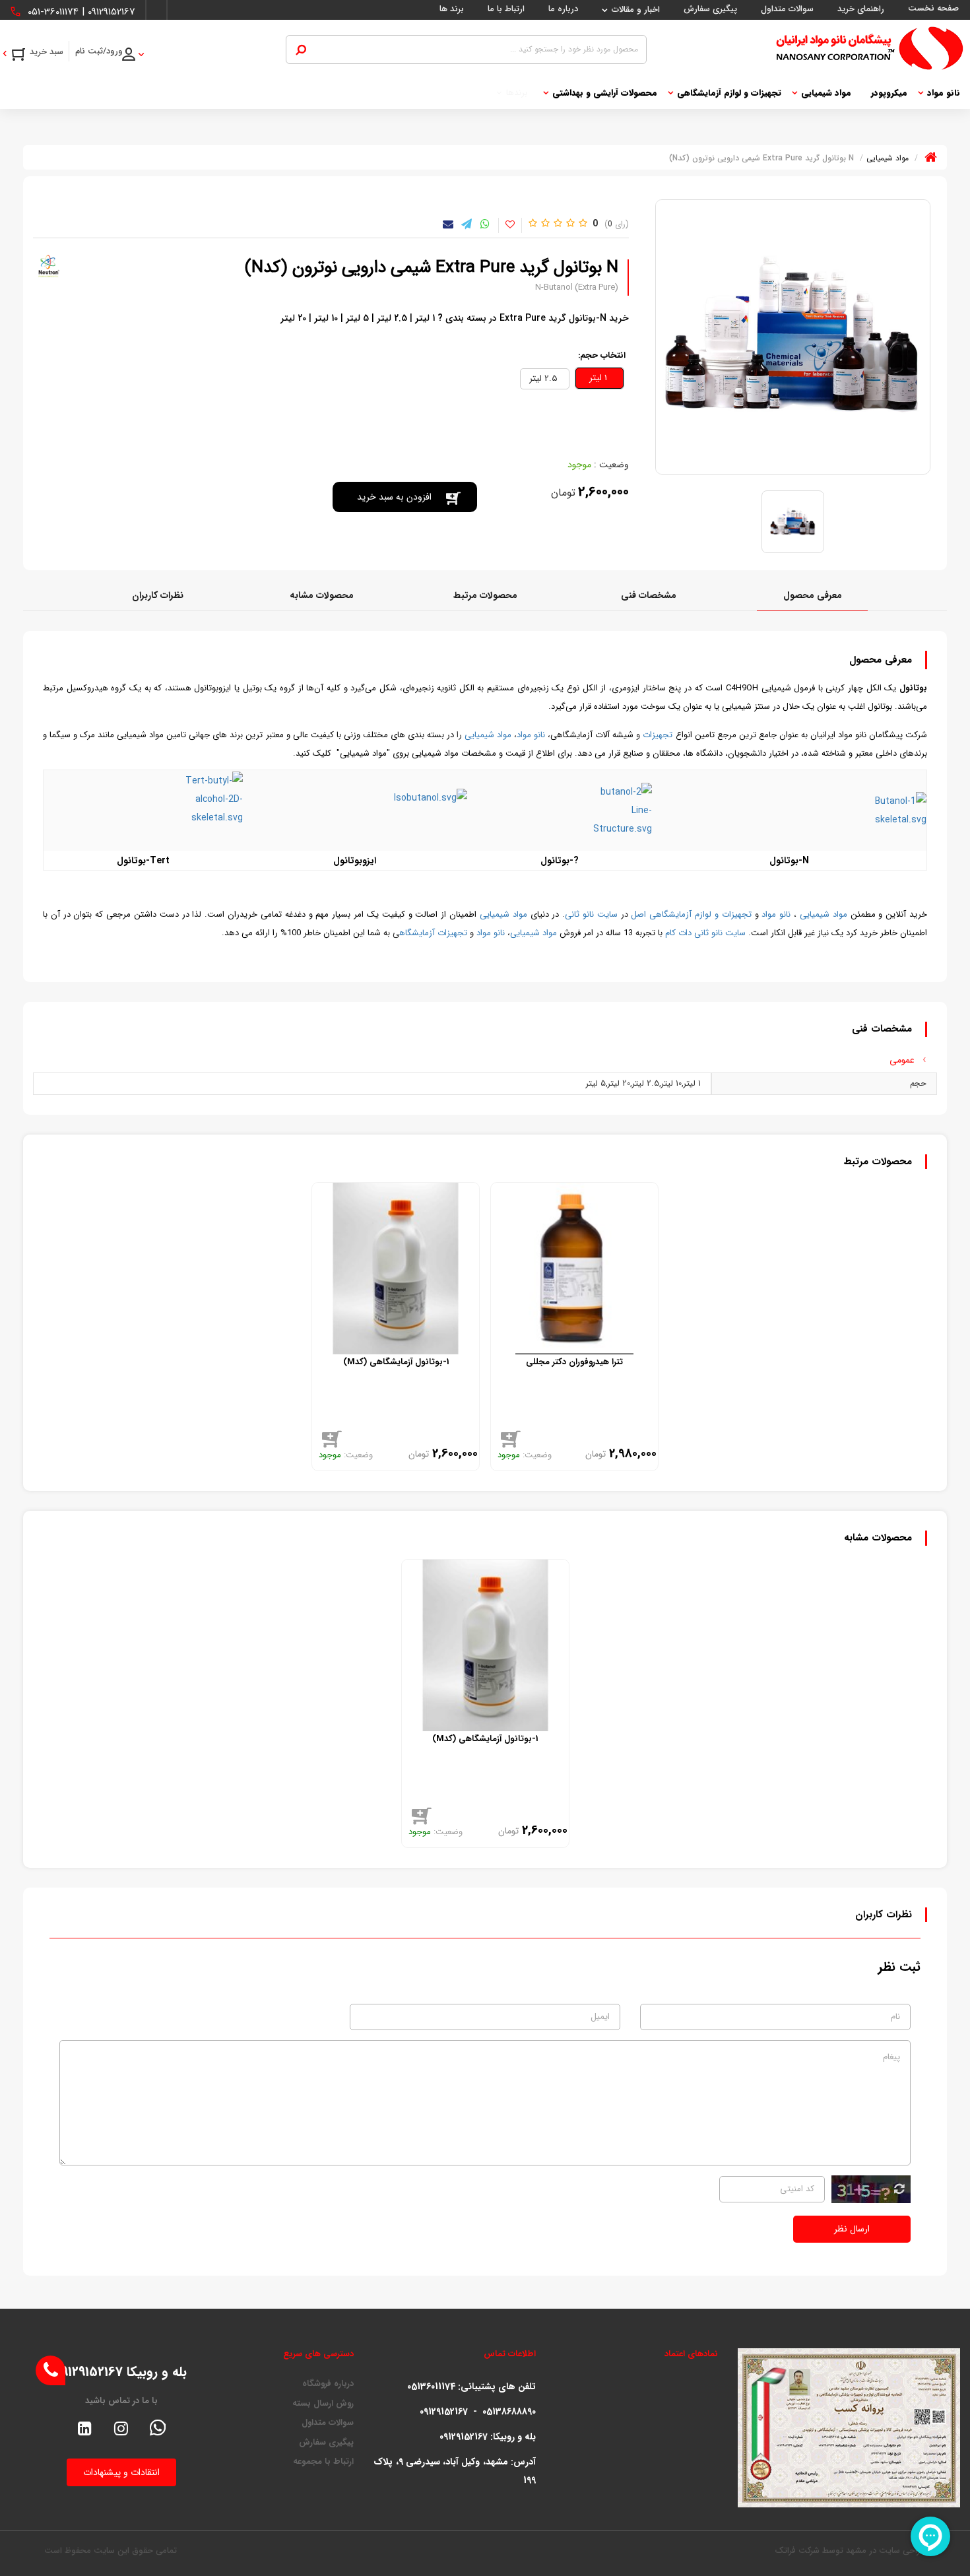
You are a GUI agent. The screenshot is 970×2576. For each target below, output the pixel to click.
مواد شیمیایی (826, 93)
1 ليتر (599, 378)
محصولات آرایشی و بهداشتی (605, 93)
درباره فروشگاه (328, 2384)
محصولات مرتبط (485, 595)
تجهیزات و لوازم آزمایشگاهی (729, 93)
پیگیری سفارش (326, 2443)
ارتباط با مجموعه (323, 2462)
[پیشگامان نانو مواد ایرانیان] (805, 48)
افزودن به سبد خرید (394, 497)
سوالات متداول (328, 2423)
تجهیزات (658, 735)
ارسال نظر (852, 2229)
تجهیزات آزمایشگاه (433, 933)
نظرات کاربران (158, 595)
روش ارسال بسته (323, 2404)
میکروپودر (889, 93)
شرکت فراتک (797, 2551)
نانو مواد (944, 93)
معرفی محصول (813, 595)
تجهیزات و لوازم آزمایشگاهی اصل (691, 914)
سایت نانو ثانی (591, 914)
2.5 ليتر (545, 379)
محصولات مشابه (322, 595)
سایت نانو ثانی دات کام (705, 933)
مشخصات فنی (649, 595)
